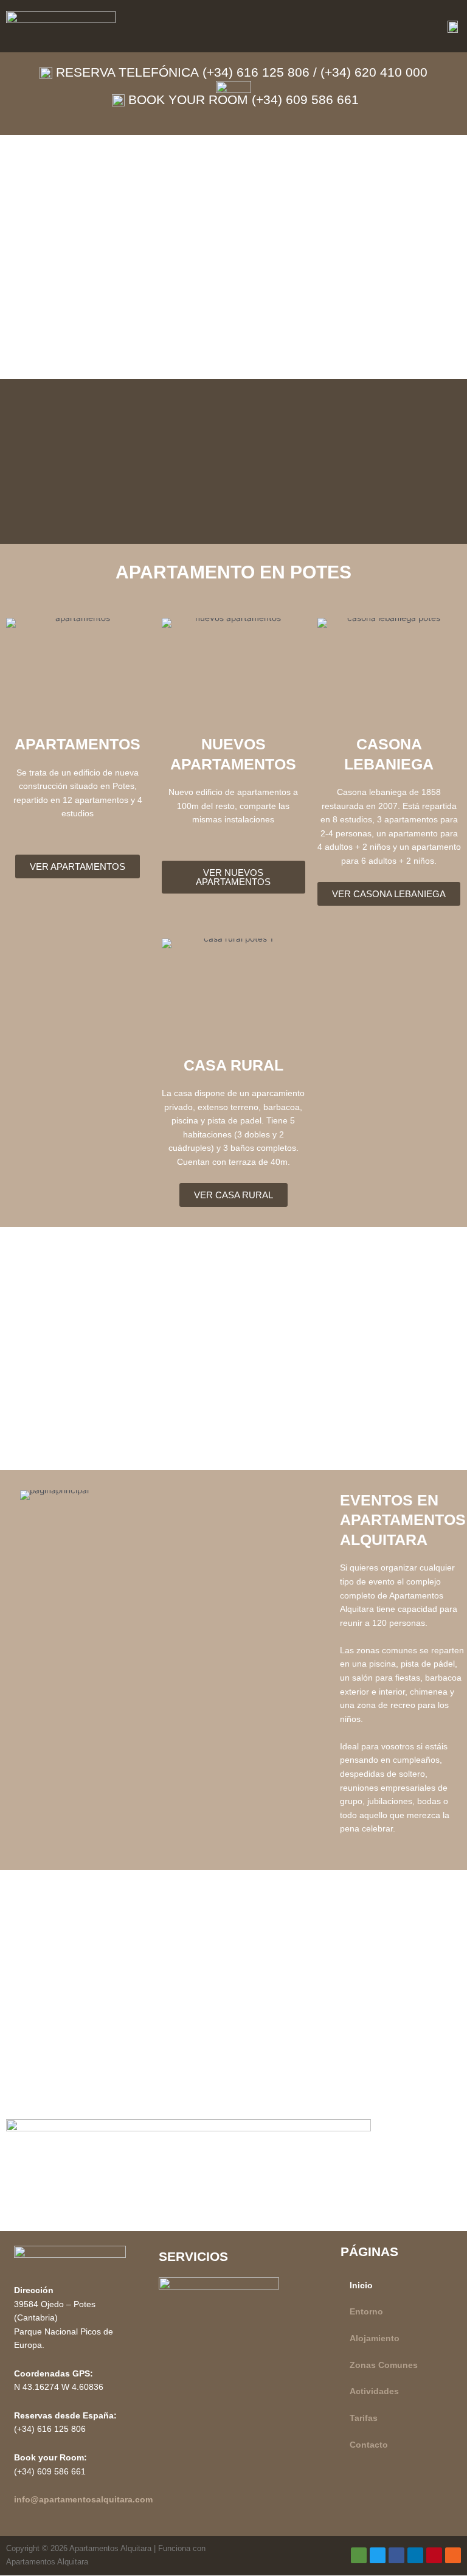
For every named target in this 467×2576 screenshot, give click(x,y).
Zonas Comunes (384, 2365)
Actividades (374, 2391)
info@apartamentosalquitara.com (83, 2500)
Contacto (369, 2445)
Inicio (361, 2286)
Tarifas (364, 2418)
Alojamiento (375, 2338)
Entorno (366, 2312)
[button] (290, 26)
